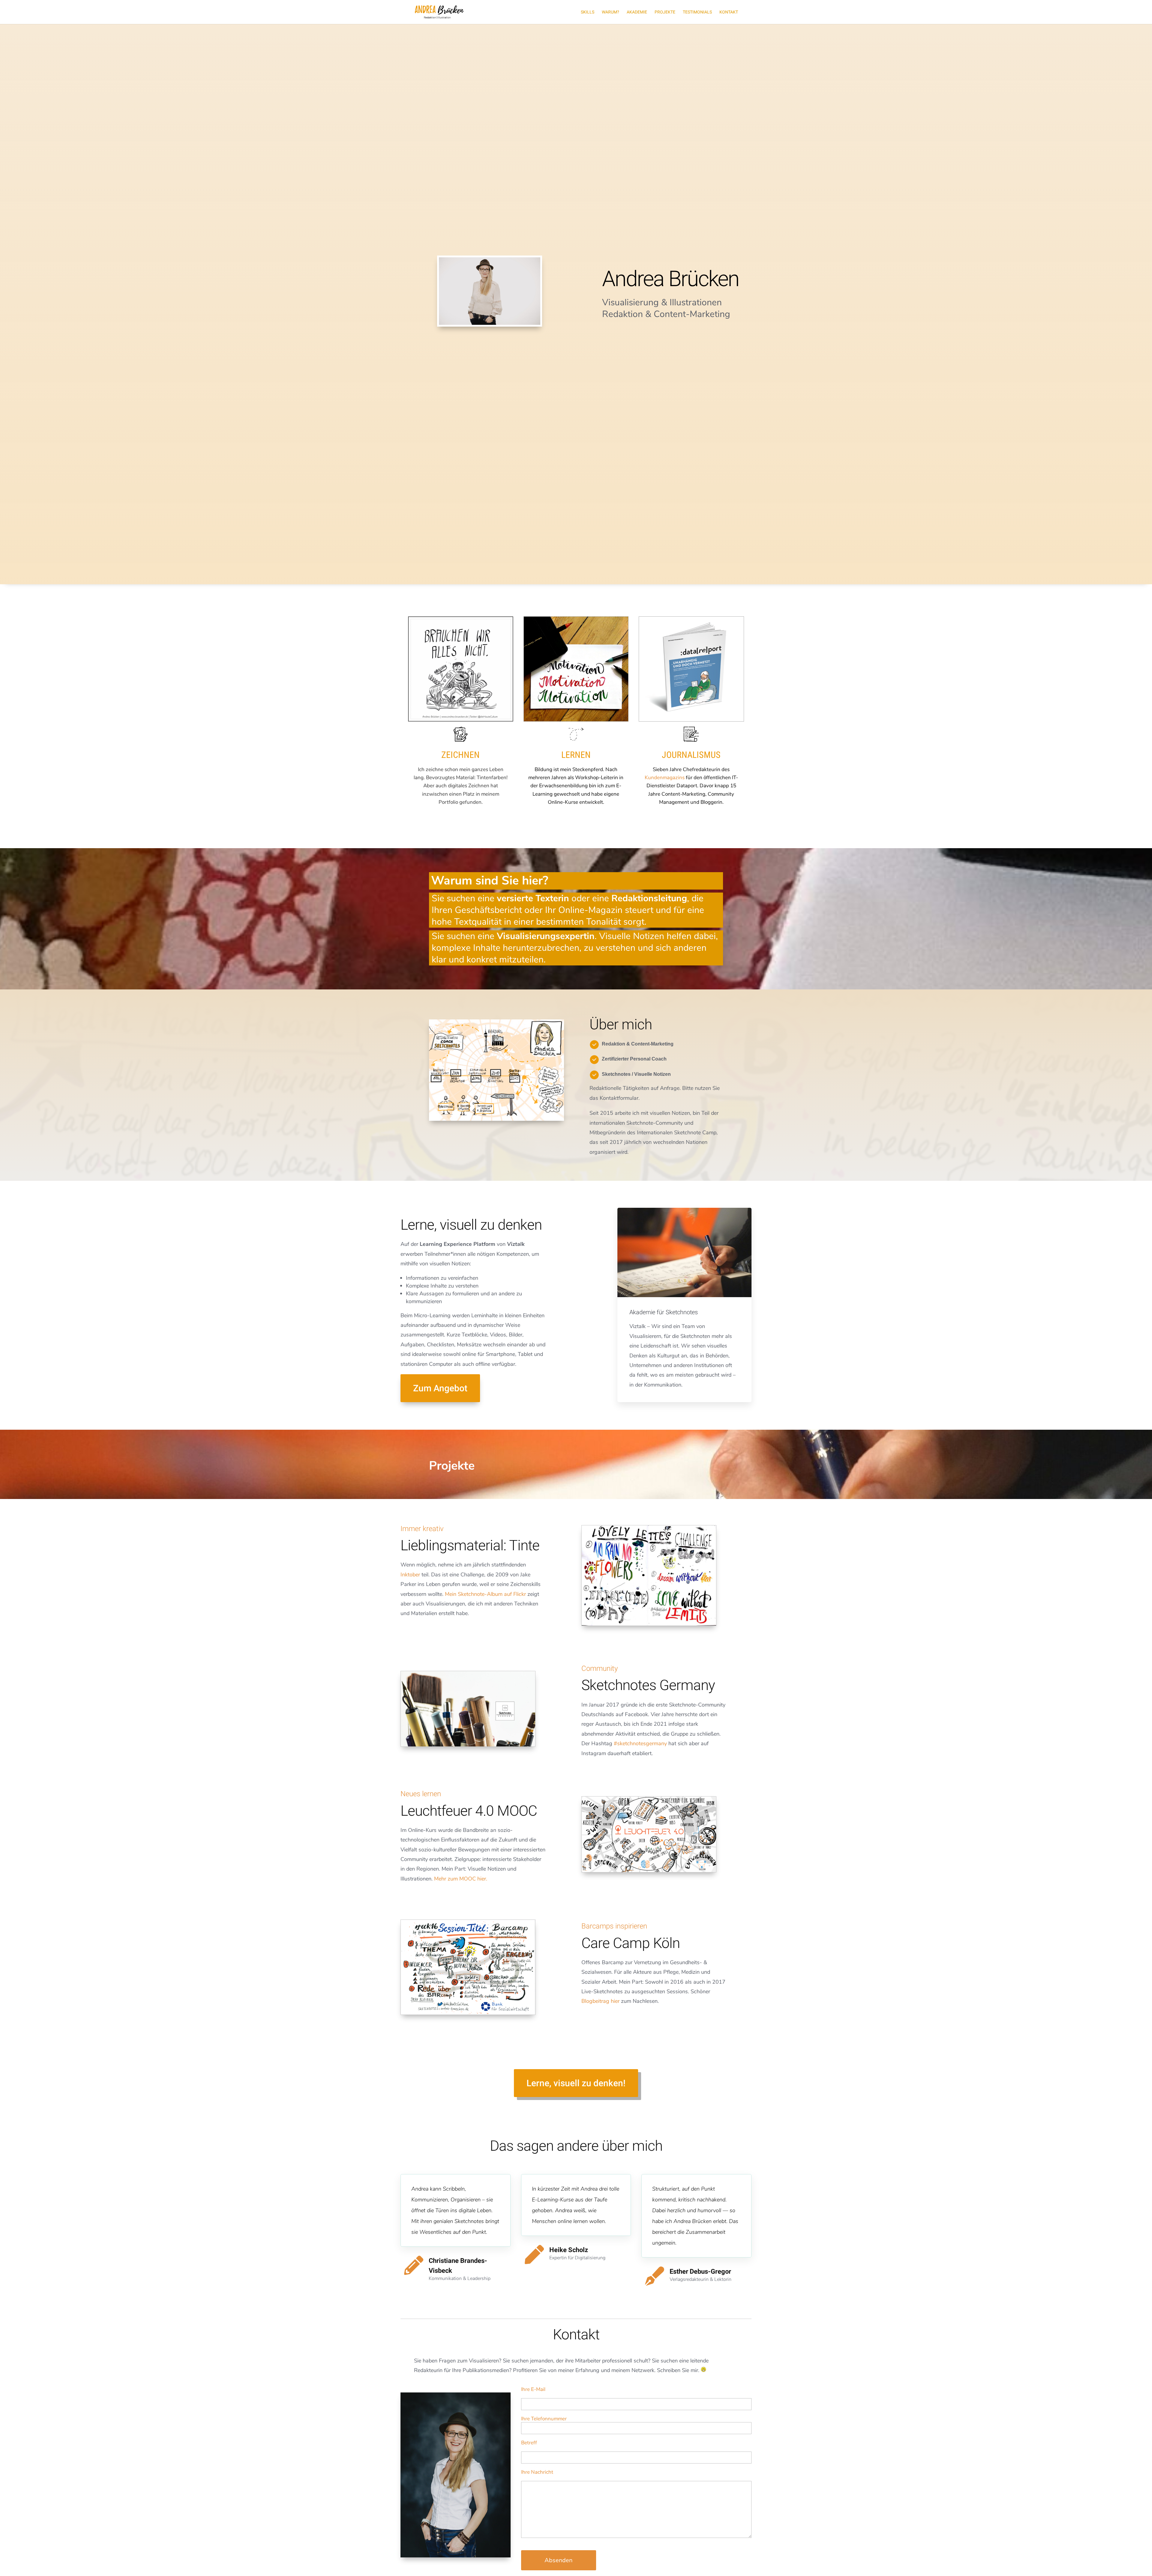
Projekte (665, 12)
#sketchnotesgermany (640, 1743)
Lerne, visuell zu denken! (576, 2083)
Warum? (610, 12)
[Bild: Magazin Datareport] (691, 720)
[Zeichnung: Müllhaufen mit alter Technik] (461, 720)
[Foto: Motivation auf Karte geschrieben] (576, 720)
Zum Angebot (440, 1388)
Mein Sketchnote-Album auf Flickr (485, 1594)
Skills (588, 12)
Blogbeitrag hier (600, 2001)
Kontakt (729, 12)
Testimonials (697, 12)
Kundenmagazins (665, 778)
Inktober (410, 1575)
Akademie (637, 12)
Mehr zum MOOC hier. (461, 1879)
